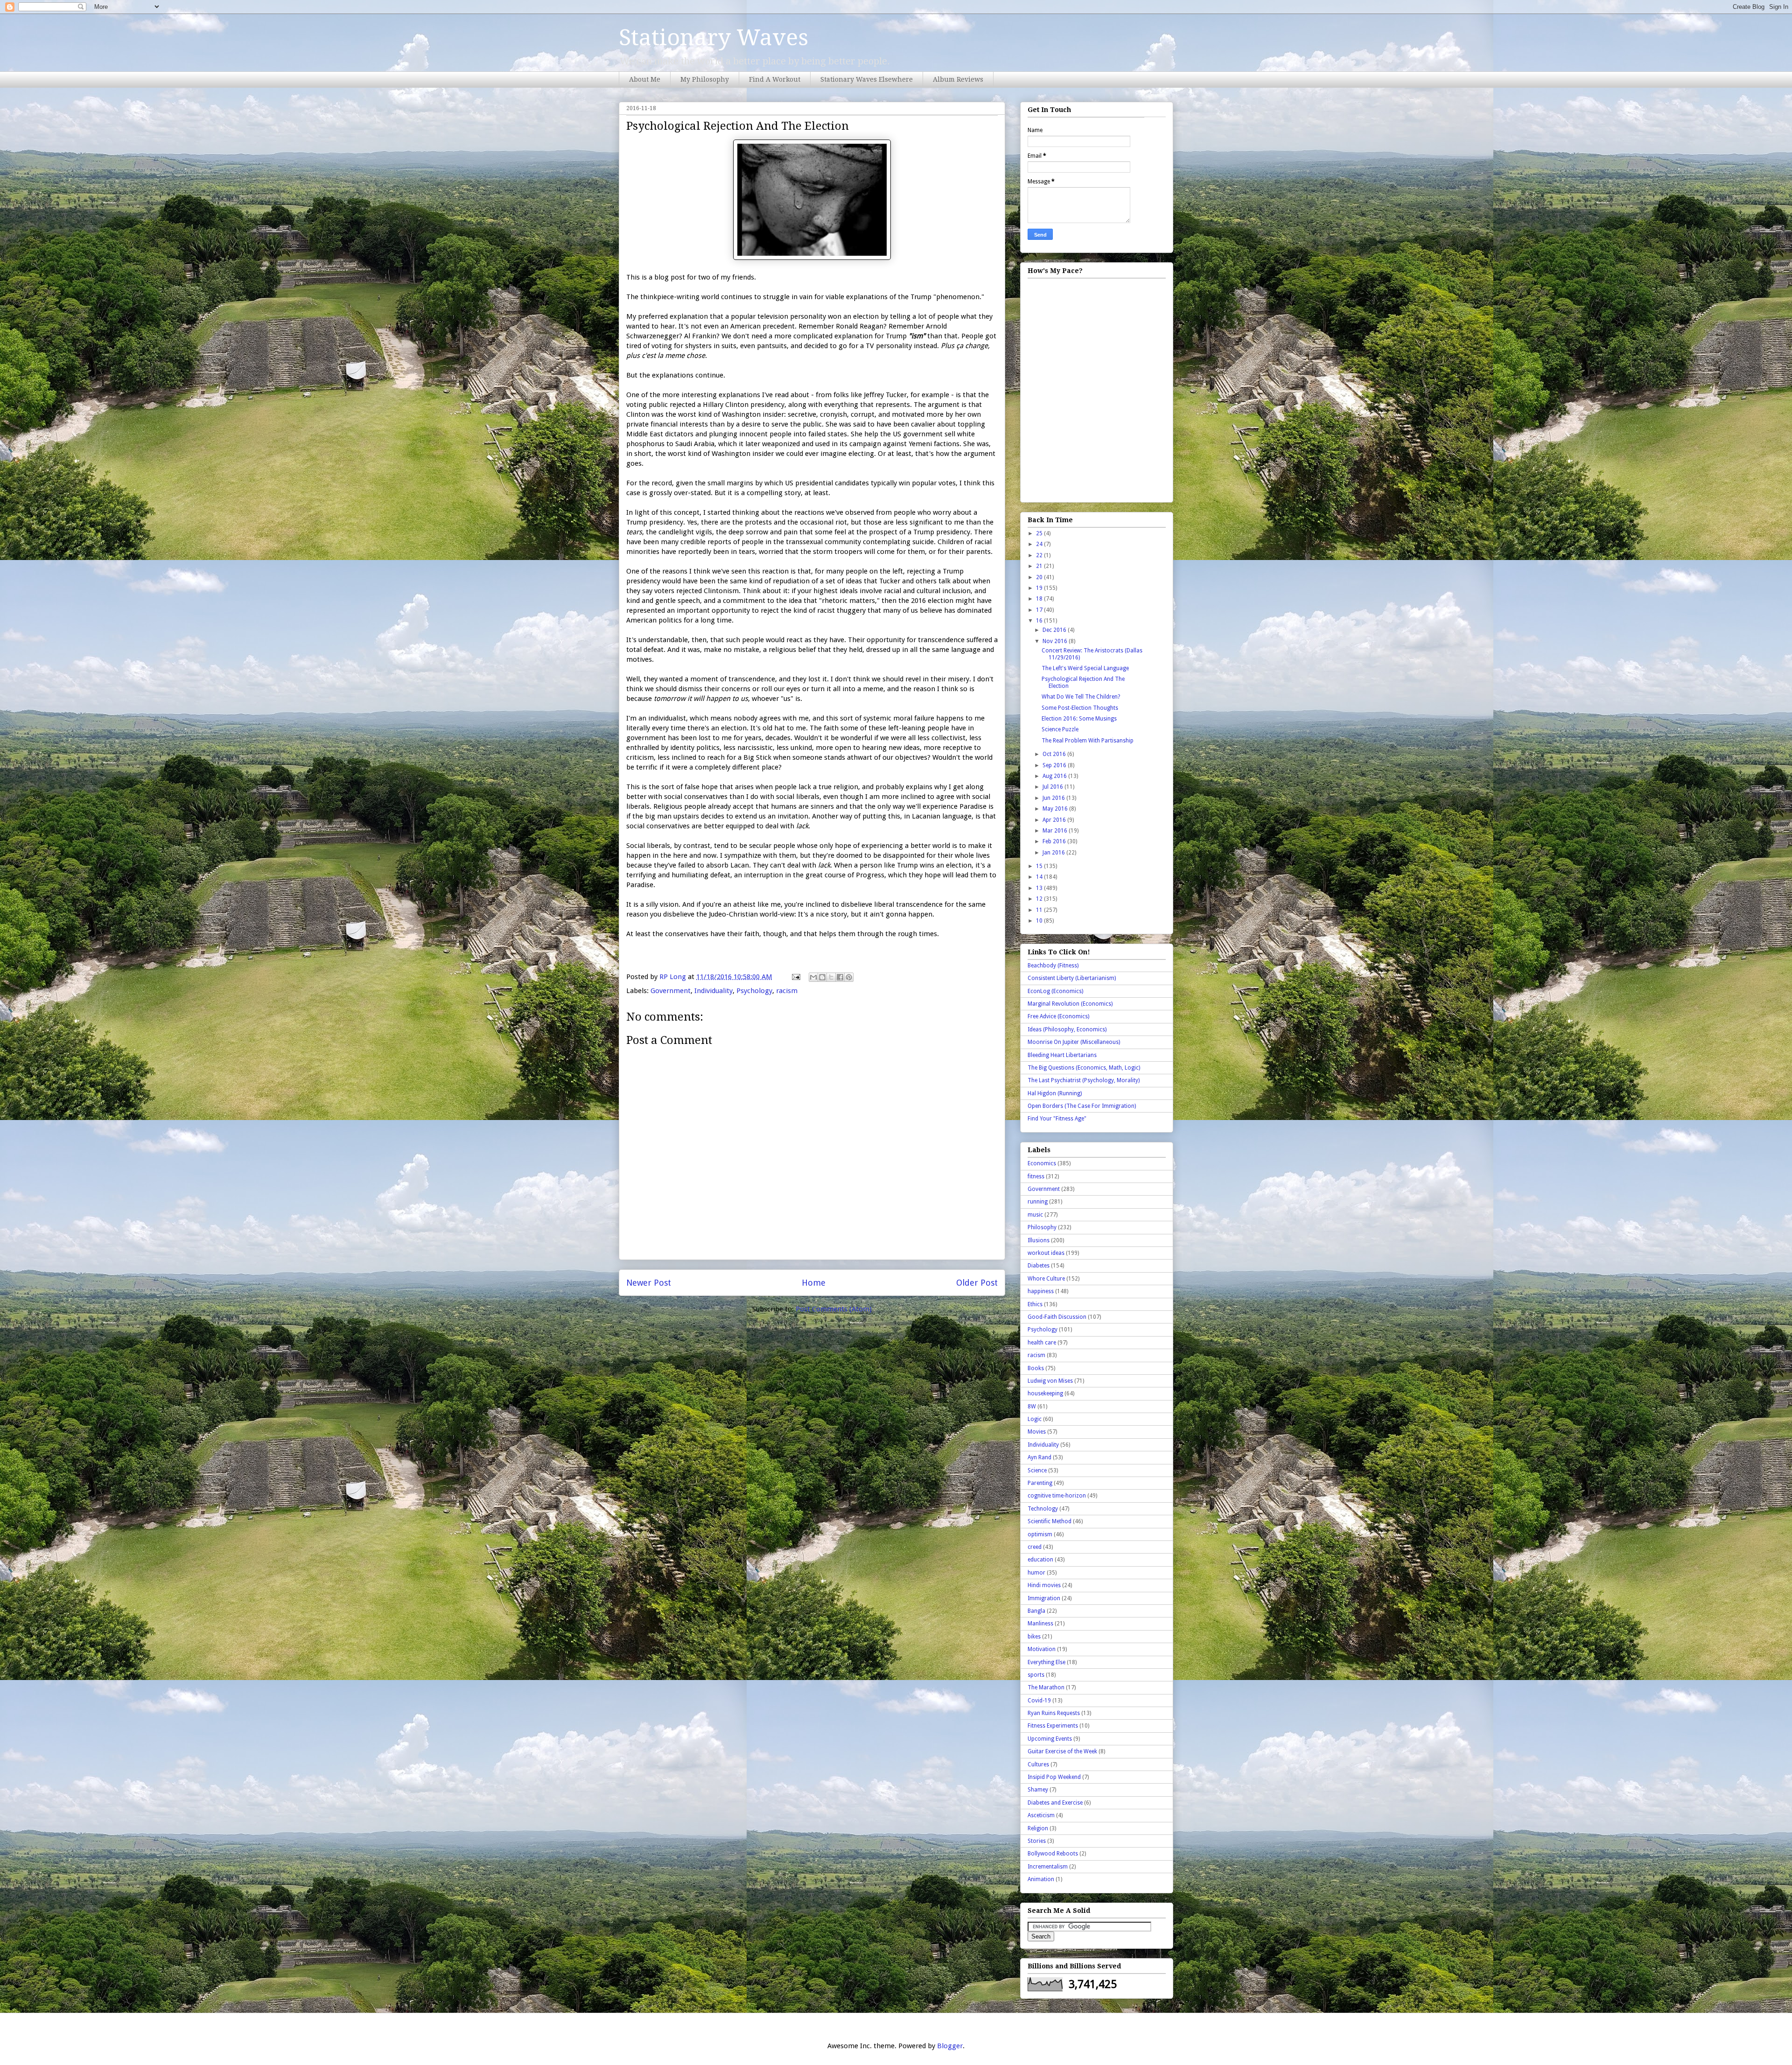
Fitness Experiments (1053, 1726)
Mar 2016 (1056, 831)
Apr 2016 (1055, 820)
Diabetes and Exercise (1055, 1803)
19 (1040, 588)
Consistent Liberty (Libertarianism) (1072, 978)
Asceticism (1041, 1815)
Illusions (1039, 1240)
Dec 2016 (1055, 630)
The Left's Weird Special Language (1085, 668)
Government (671, 991)
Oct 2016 (1055, 754)
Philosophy (1042, 1227)
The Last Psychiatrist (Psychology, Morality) (1084, 1080)
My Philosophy (705, 79)
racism (787, 991)
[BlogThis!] (822, 977)
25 (1040, 533)
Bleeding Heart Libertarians (1062, 1055)
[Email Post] (795, 977)
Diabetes (1039, 1266)
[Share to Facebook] (840, 977)
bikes (1034, 1637)
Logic (1035, 1419)
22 (1040, 555)
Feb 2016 (1055, 841)
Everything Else (1046, 1662)
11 (1040, 910)
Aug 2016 (1055, 776)
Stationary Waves (714, 38)
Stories (1037, 1841)
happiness (1041, 1291)
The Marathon (1046, 1687)
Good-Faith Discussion (1057, 1317)
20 (1040, 577)
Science (1037, 1470)
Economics (1042, 1163)
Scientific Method (1050, 1521)
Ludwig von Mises (1050, 1381)
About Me (645, 79)
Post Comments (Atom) (834, 1309)
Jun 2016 (1054, 798)
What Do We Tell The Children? (1081, 697)
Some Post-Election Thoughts (1080, 708)
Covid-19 (1039, 1701)
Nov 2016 (1056, 641)
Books (1036, 1368)
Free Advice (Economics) (1058, 1016)
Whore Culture (1046, 1279)
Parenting (1040, 1483)
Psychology (754, 991)
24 (1040, 544)
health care (1042, 1343)
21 (1040, 566)
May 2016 (1056, 809)
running (1038, 1202)
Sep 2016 (1055, 765)
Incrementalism (1048, 1867)
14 (1040, 877)
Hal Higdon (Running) (1055, 1093)
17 (1040, 610)
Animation (1041, 1879)
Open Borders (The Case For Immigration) (1082, 1106)
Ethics (1035, 1304)
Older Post (977, 1283)
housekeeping (1045, 1393)
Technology (1043, 1509)
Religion (1038, 1828)
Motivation (1042, 1649)
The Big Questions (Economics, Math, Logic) (1084, 1068)
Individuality (714, 991)
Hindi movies (1044, 1585)
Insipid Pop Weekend (1054, 1777)
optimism (1040, 1534)
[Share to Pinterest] (849, 977)
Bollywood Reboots (1053, 1854)
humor (1036, 1573)
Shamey (1038, 1790)
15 (1040, 866)
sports (1036, 1675)
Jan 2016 (1054, 853)
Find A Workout (775, 79)
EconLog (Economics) (1055, 991)
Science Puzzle (1060, 729)
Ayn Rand (1039, 1457)
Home (814, 1283)
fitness (1036, 1176)
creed (1035, 1547)
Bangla (1036, 1611)
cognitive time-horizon (1057, 1496)
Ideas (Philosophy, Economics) (1067, 1029)
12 (1040, 899)
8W (1032, 1407)
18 (1040, 599)
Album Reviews (958, 79)
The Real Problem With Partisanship (1088, 741)
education (1040, 1560)
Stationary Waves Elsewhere (867, 79)
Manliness (1040, 1624)
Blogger (950, 2046)
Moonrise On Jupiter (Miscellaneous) (1074, 1042)
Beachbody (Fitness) (1053, 966)
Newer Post (649, 1283)
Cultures (1038, 1764)
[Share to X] (831, 977)
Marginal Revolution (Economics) (1070, 1004)
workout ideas (1046, 1253)
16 (1040, 621)
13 (1040, 888)
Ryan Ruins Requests (1054, 1713)
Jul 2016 (1053, 787)
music (1035, 1215)
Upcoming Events (1050, 1739)
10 (1040, 921)
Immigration (1044, 1598)
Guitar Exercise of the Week (1062, 1751)
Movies (1037, 1432)
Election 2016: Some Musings (1079, 719)
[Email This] (813, 977)
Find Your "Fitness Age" (1057, 1119)
